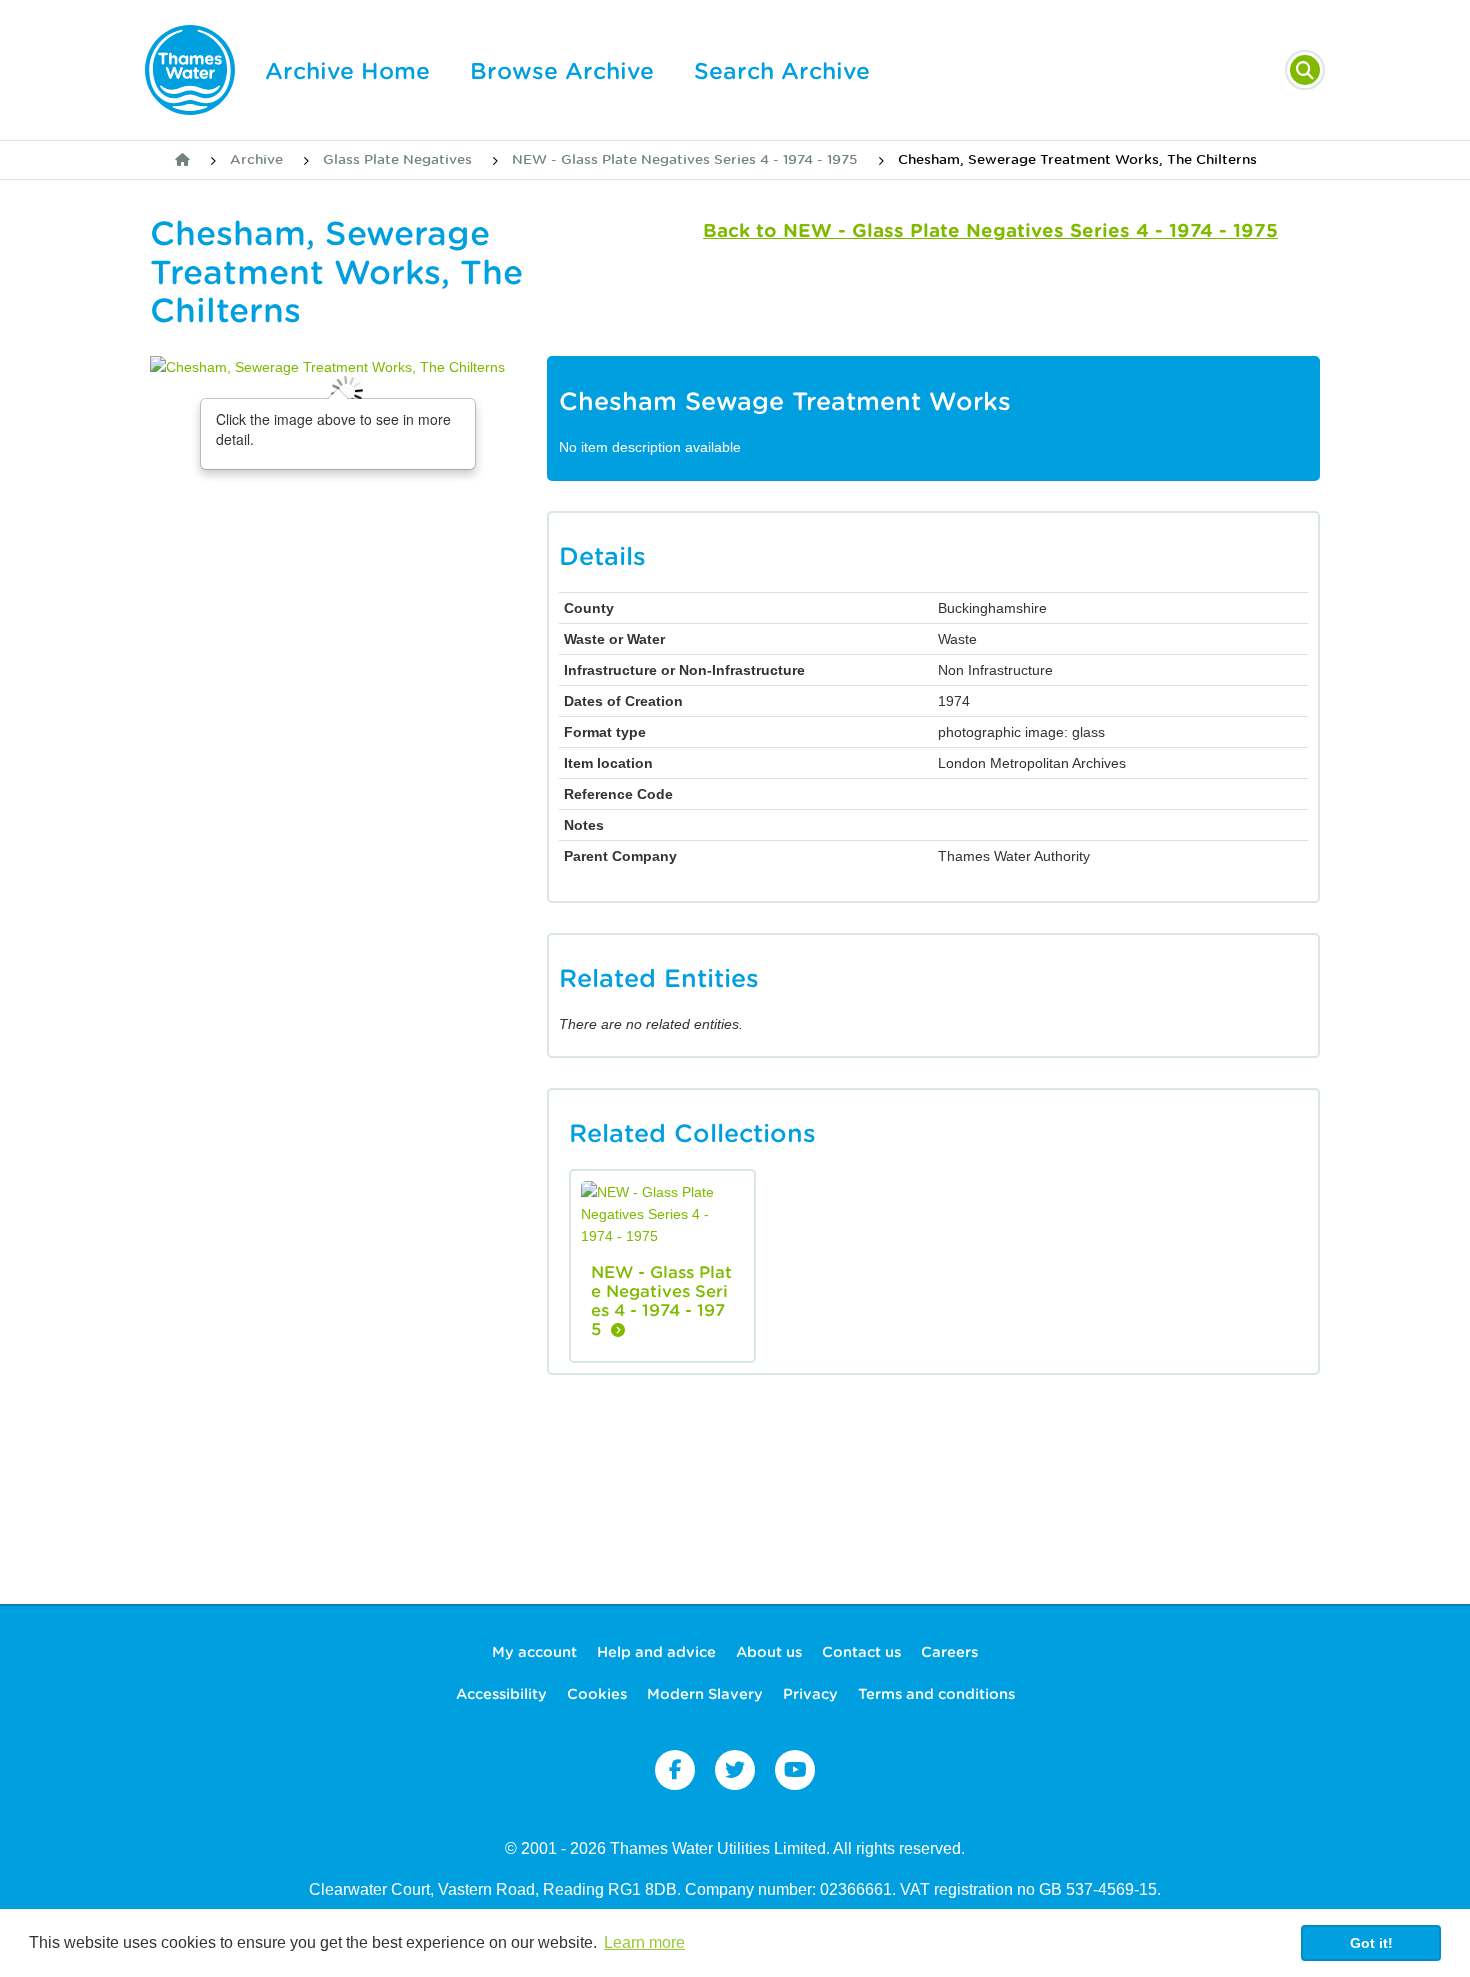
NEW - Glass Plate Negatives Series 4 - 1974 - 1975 (685, 159)
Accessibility (501, 1694)
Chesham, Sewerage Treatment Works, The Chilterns (1077, 159)
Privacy (810, 1694)
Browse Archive (562, 71)
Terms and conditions (936, 1694)
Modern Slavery (705, 1694)
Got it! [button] (1371, 1943)
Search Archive (782, 71)
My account (534, 1652)
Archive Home (347, 71)
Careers (949, 1652)
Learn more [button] (644, 1942)
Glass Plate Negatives (397, 159)
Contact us (861, 1652)
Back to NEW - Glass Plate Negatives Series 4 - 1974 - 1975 (990, 230)
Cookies (597, 1694)
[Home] (182, 160)
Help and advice (656, 1652)
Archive (256, 159)
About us (769, 1652)
